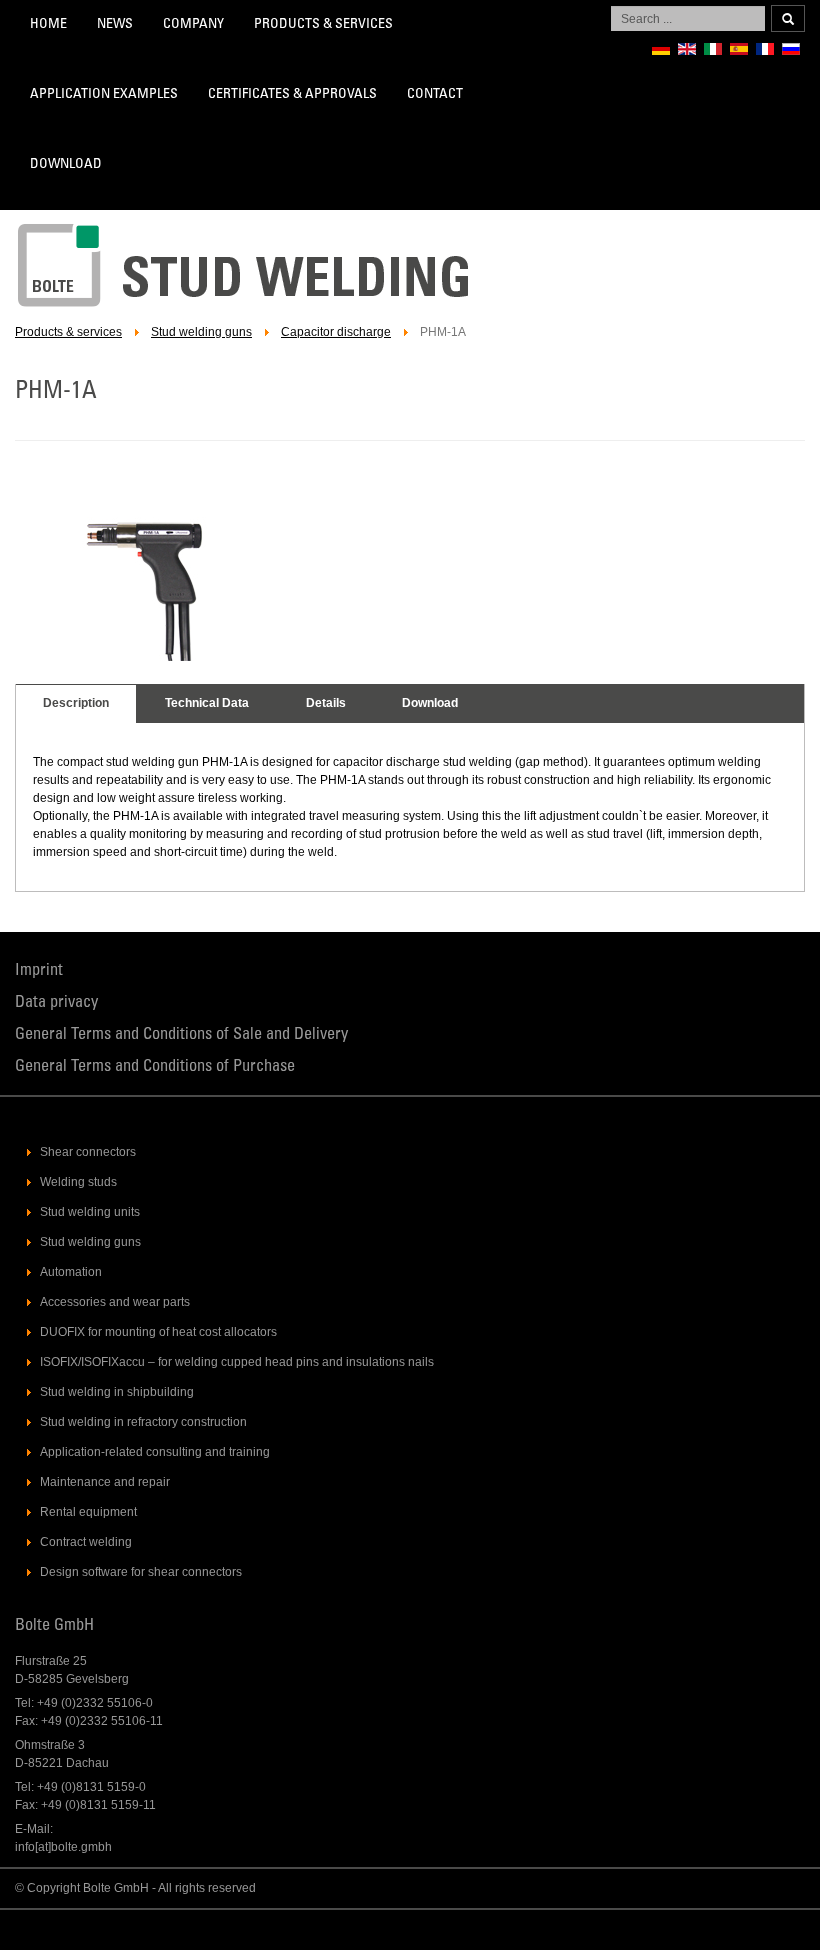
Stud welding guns (201, 332)
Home (48, 25)
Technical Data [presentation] (207, 703)
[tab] (76, 704)
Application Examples (104, 95)
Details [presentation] (326, 703)
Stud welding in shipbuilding (117, 1392)
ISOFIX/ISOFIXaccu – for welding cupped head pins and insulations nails (237, 1362)
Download (66, 165)
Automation (71, 1272)
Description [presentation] (76, 703)
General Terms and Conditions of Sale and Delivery (181, 1035)
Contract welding (86, 1542)
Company (193, 25)
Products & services (323, 25)
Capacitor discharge (336, 332)
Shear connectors (88, 1152)
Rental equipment (88, 1512)
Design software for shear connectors (141, 1572)
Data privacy (56, 1003)
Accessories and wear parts (115, 1302)
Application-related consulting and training (155, 1452)
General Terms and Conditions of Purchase (155, 1067)
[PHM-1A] (148, 657)
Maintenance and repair (105, 1482)
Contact (435, 95)
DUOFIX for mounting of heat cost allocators (158, 1332)
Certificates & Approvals (292, 95)
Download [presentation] (430, 703)
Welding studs (78, 1182)
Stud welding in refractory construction (143, 1422)
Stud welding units (90, 1212)
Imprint (39, 971)
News (115, 25)
